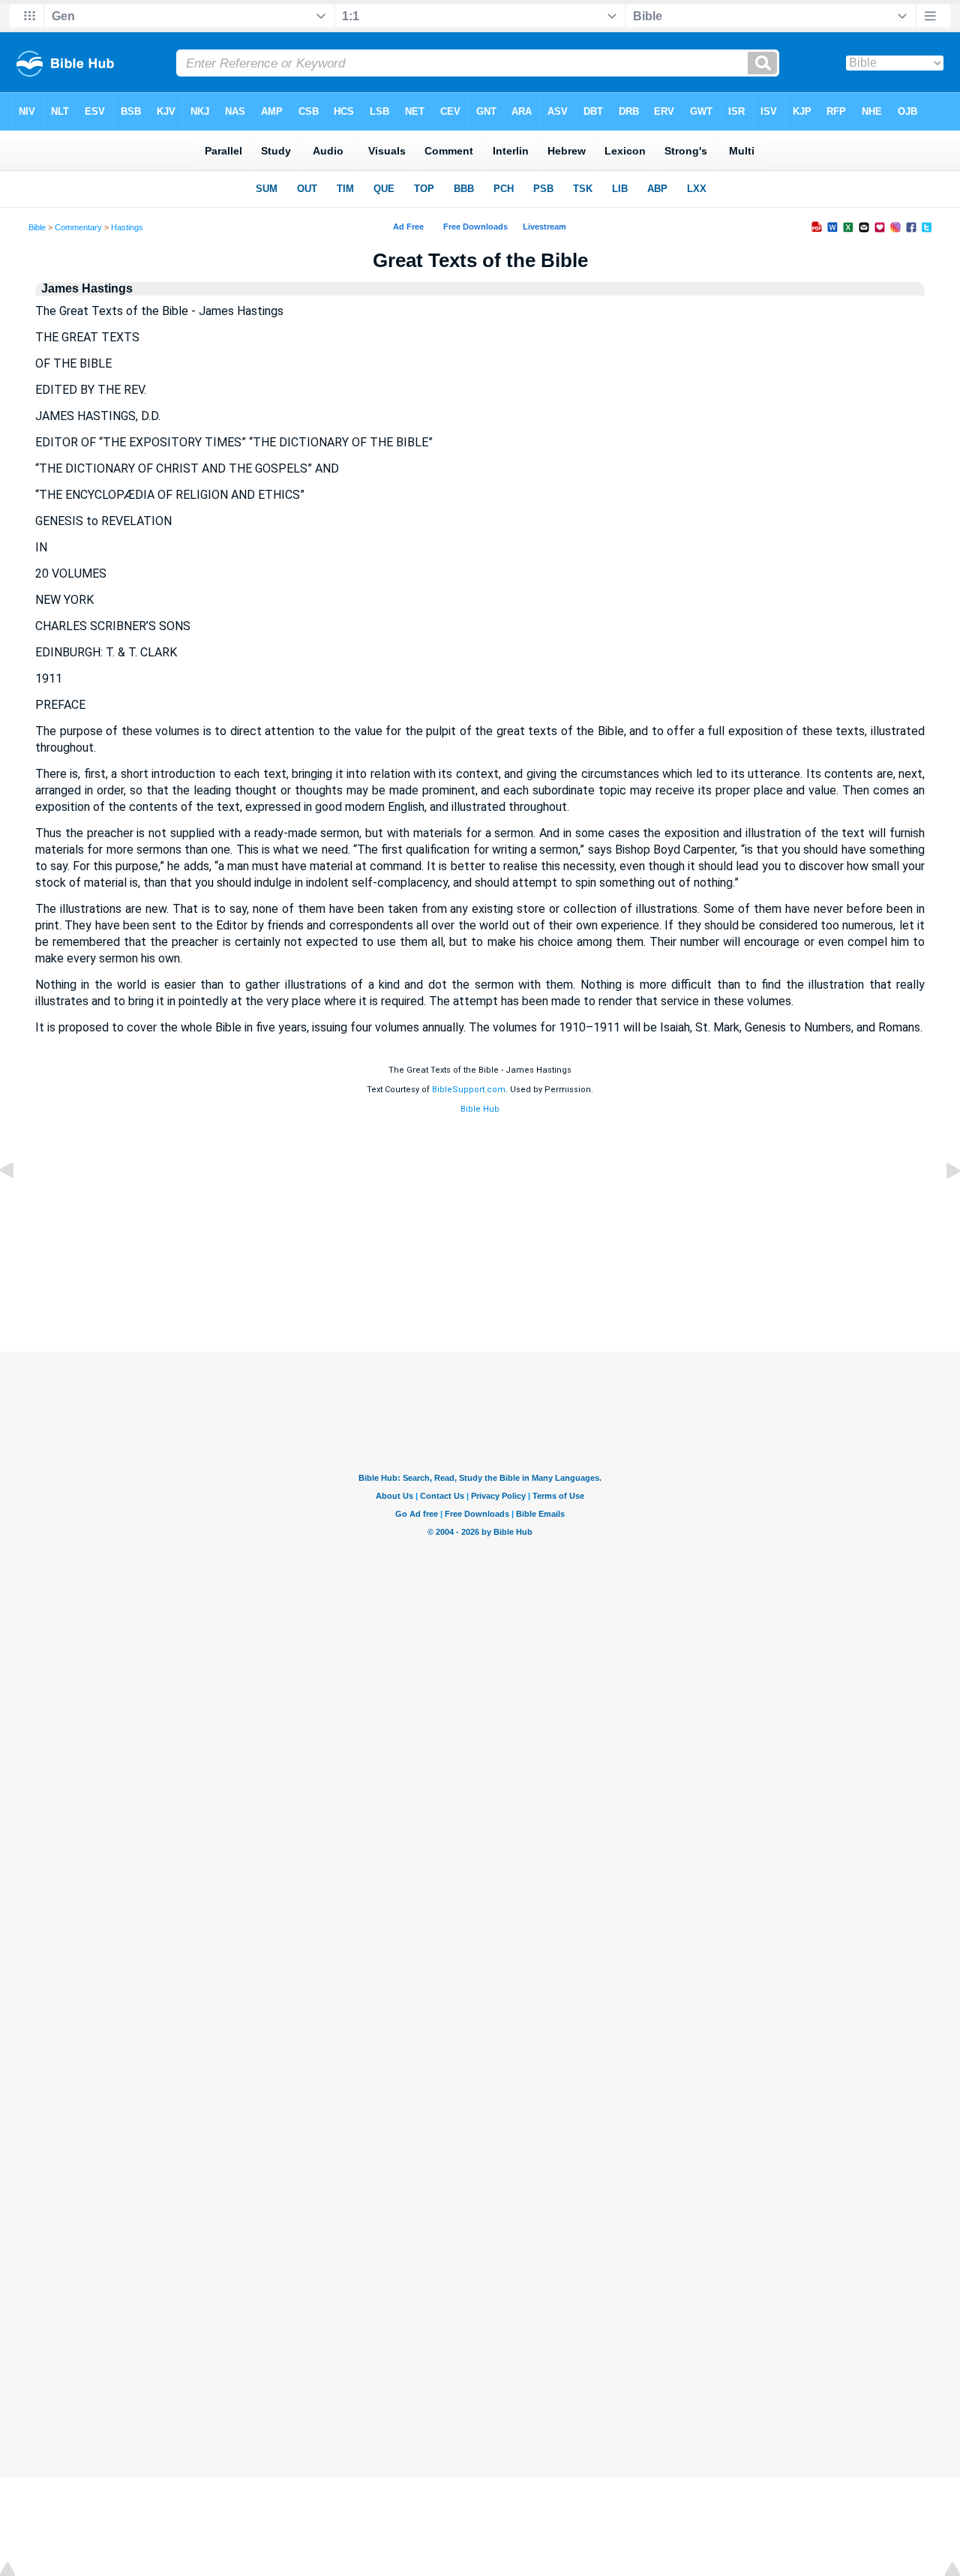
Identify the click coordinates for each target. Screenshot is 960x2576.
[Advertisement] (480, 1244)
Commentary (78, 227)
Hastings (127, 227)
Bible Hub (480, 1109)
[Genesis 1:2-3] (941, 1204)
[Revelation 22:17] (19, 1204)
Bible (37, 227)
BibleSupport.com (469, 1090)
